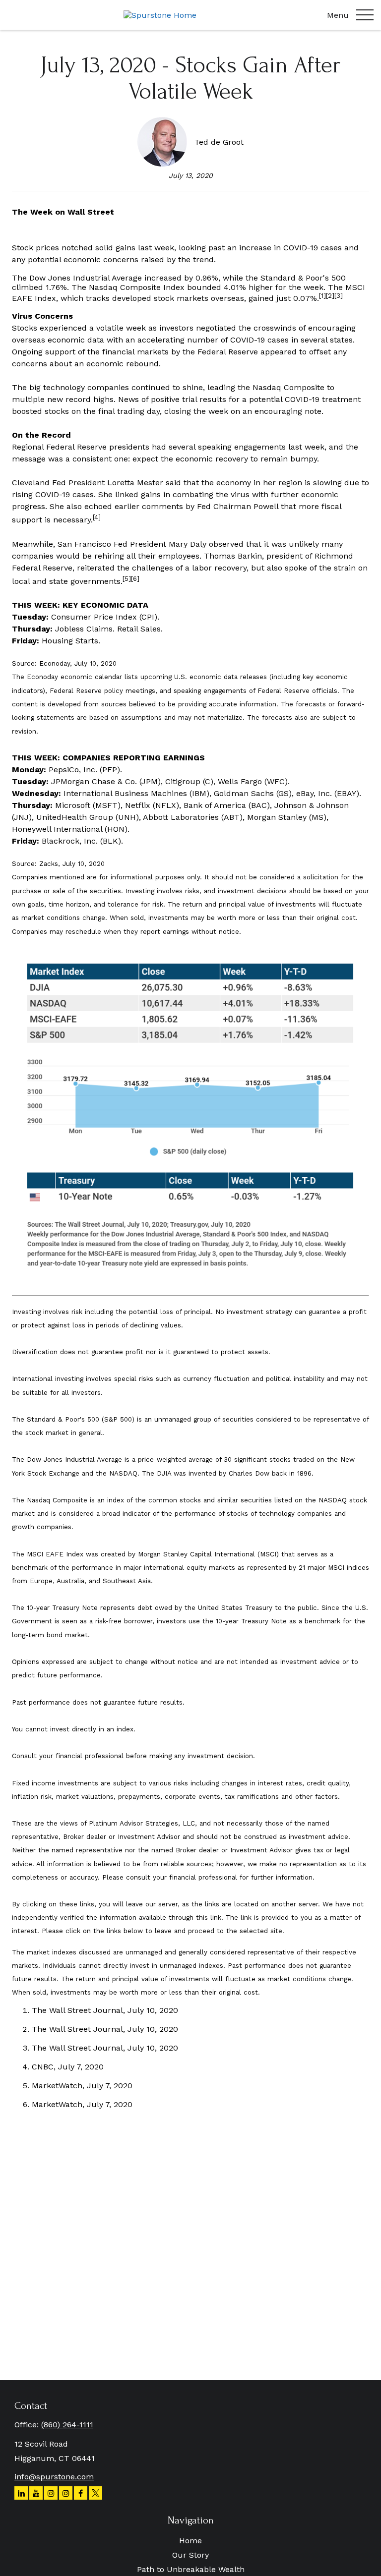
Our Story (190, 2555)
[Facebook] (81, 2493)
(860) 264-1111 (67, 2425)
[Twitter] (95, 2493)
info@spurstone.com (54, 2477)
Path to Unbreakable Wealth (191, 2569)
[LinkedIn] (21, 2493)
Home (190, 2541)
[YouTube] (36, 2493)
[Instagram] (51, 2493)
